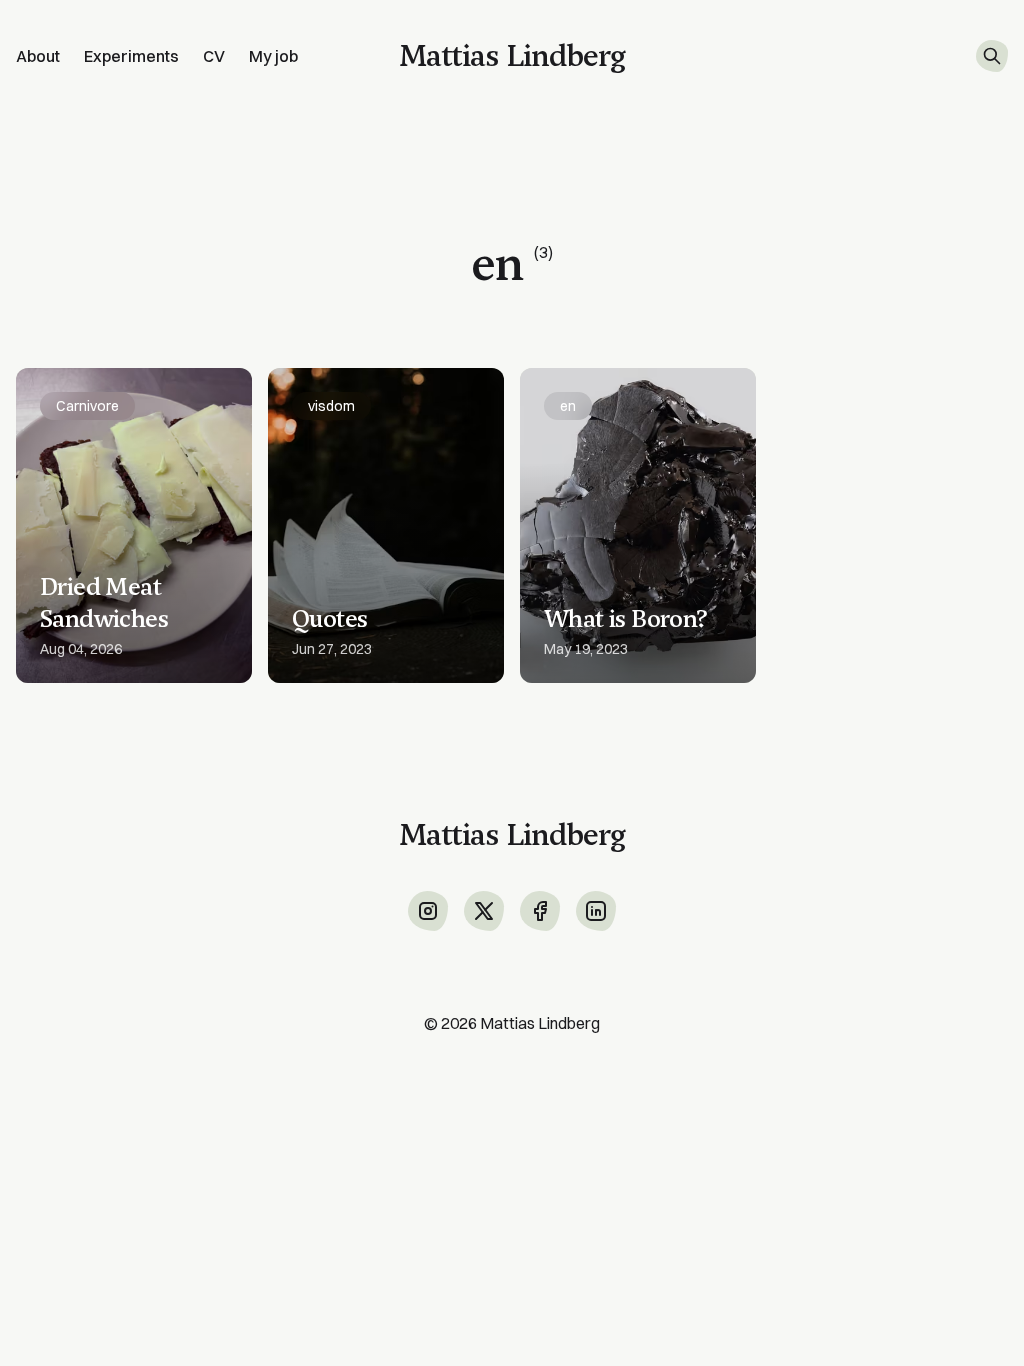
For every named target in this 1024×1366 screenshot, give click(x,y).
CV (214, 56)
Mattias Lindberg (540, 1023)
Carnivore (87, 406)
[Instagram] (428, 911)
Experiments (131, 56)
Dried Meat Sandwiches (104, 603)
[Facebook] (540, 911)
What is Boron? (626, 619)
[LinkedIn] (596, 911)
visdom (331, 406)
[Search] (992, 56)
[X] (484, 911)
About (38, 56)
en (568, 406)
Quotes (329, 619)
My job (273, 56)
